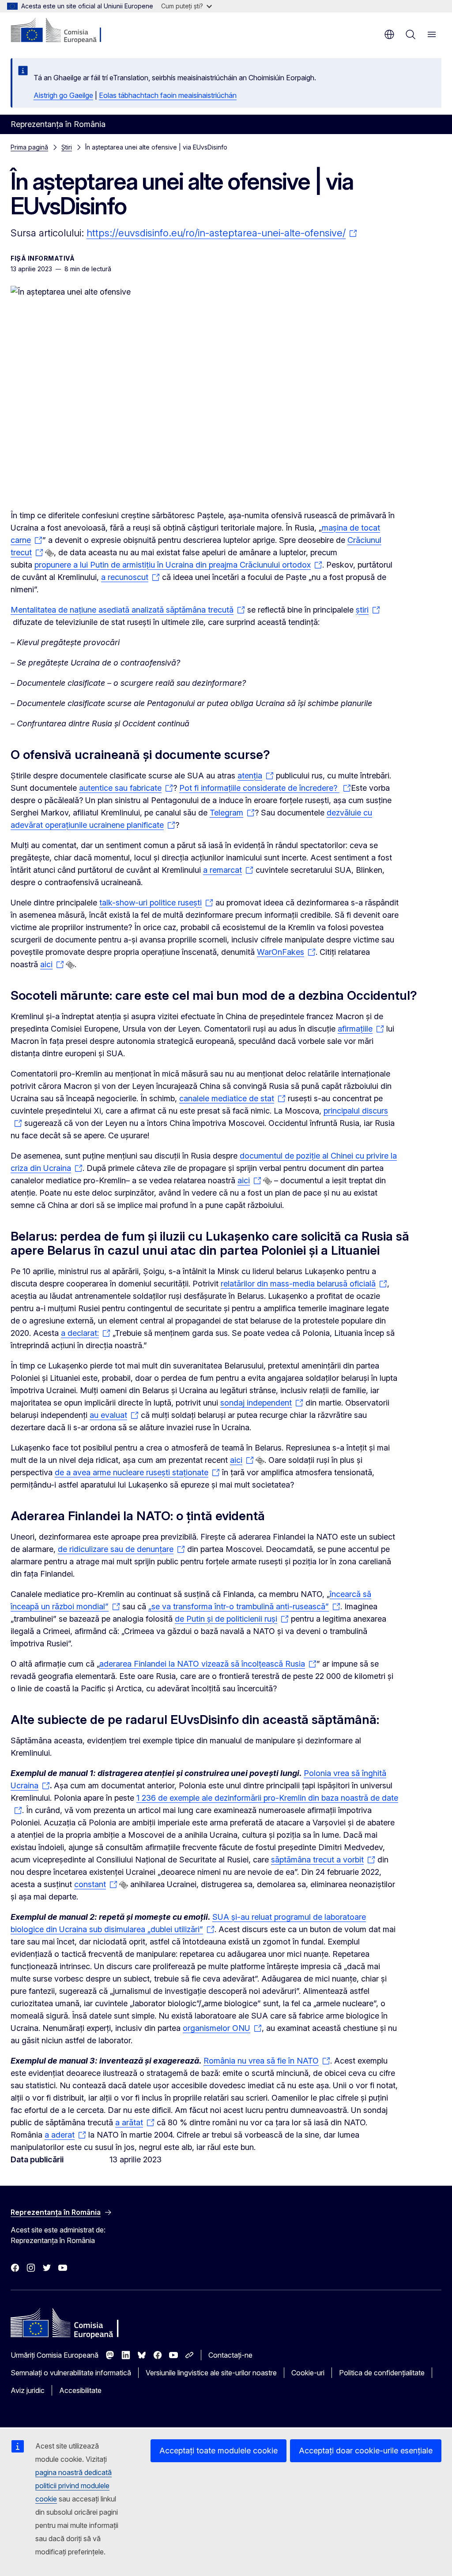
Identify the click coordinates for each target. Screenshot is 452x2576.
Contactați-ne (230, 2355)
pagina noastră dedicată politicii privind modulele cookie (73, 2486)
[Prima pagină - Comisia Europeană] (64, 31)
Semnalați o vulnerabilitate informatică (71, 2373)
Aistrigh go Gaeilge (63, 95)
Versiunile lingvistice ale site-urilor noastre (211, 2373)
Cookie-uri (308, 2373)
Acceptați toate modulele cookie (218, 2451)
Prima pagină (29, 147)
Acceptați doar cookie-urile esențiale (366, 2451)
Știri (67, 147)
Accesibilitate (80, 2390)
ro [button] (389, 34)
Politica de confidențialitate (382, 2373)
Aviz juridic (28, 2390)
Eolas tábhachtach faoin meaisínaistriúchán (168, 95)
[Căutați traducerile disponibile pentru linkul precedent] (49, 553)
